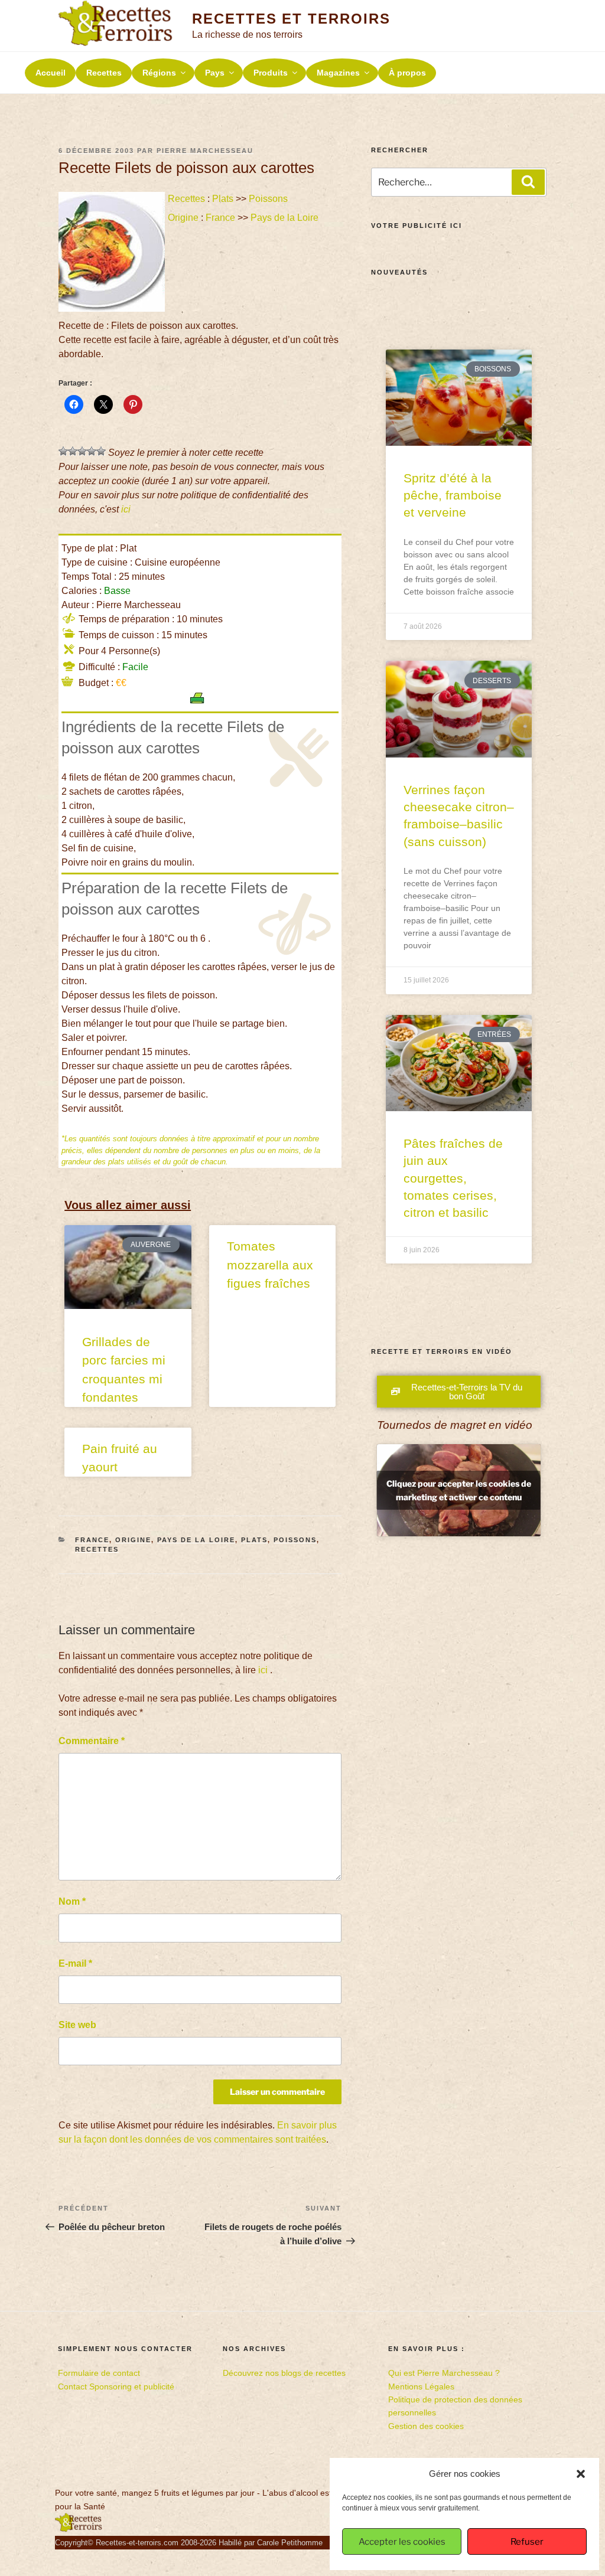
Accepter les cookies (402, 2542)
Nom (72, 1901)
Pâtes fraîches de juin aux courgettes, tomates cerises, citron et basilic (453, 1178)
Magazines (338, 73)
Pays (215, 73)
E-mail (75, 1963)
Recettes (104, 73)
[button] (581, 2474)
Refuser (527, 2542)
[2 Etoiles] (73, 451)
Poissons (268, 199)
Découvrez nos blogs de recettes (284, 2373)
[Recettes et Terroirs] (79, 2529)
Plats (223, 199)
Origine (183, 218)
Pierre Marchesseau (205, 151)
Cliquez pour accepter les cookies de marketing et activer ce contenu (459, 1490)
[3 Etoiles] (82, 451)
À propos (407, 73)
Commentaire (92, 1741)
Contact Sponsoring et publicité (116, 2386)
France (220, 218)
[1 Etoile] (63, 451)
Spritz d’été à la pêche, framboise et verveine (453, 495)
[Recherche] (528, 182)
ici (126, 509)
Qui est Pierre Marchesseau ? (444, 2373)
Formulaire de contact (99, 2373)
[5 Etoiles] (101, 451)
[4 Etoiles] (92, 451)
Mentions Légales (421, 2386)
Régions (159, 73)
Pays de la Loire (284, 218)
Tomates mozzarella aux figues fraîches (270, 1265)
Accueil (51, 73)
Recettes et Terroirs (291, 19)
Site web (77, 2025)
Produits (271, 73)
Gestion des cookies (426, 2426)
